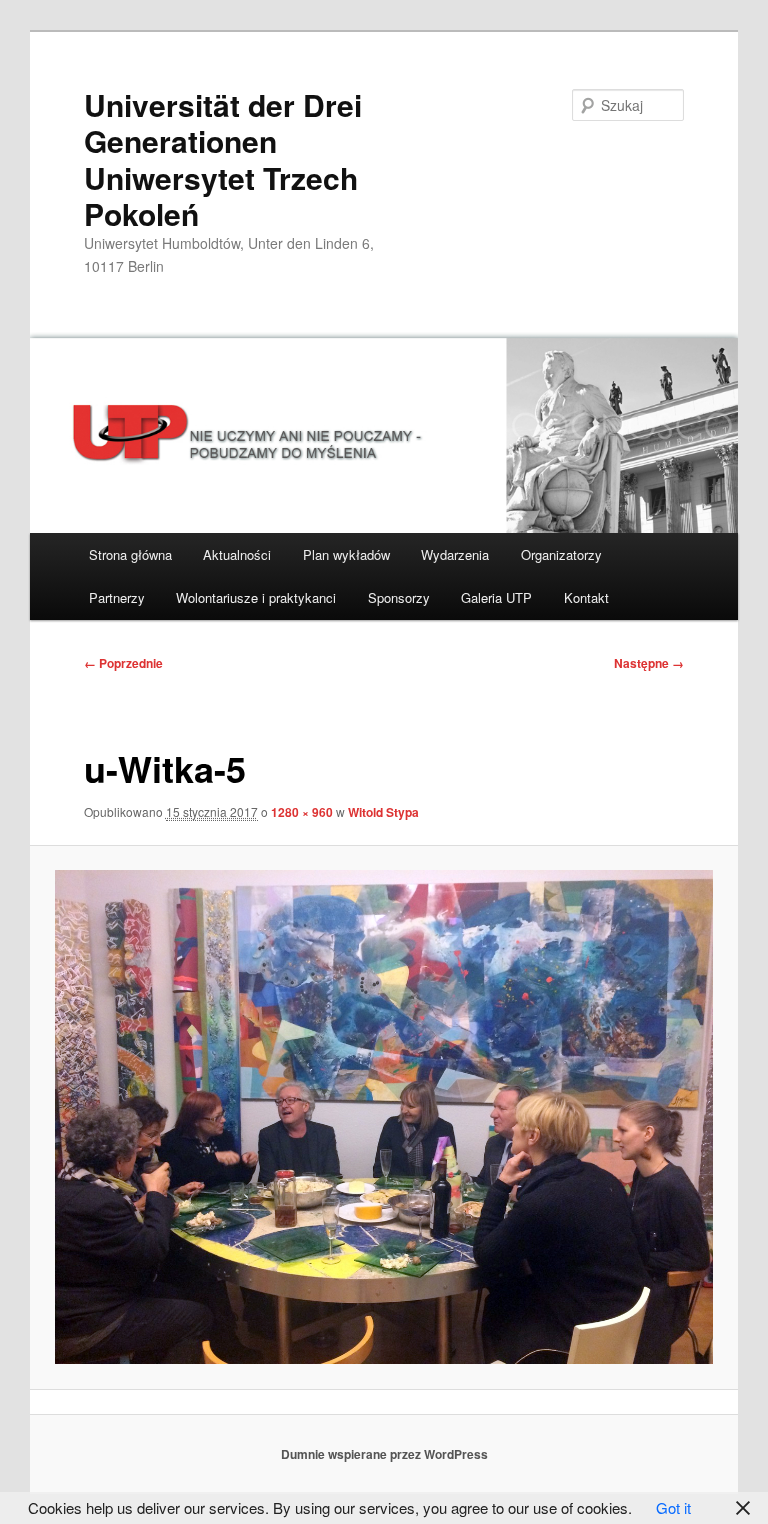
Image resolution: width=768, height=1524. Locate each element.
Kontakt (586, 597)
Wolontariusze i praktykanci (256, 597)
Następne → (649, 663)
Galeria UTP (496, 597)
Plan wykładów (346, 554)
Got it (673, 1507)
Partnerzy (117, 597)
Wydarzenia (455, 554)
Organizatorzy (561, 554)
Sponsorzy (399, 597)
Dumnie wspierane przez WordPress (384, 1454)
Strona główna (130, 554)
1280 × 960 (302, 812)
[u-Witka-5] (384, 1117)
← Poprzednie (123, 663)
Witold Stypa (383, 812)
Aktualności (237, 554)
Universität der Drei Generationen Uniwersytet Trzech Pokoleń (223, 159)
